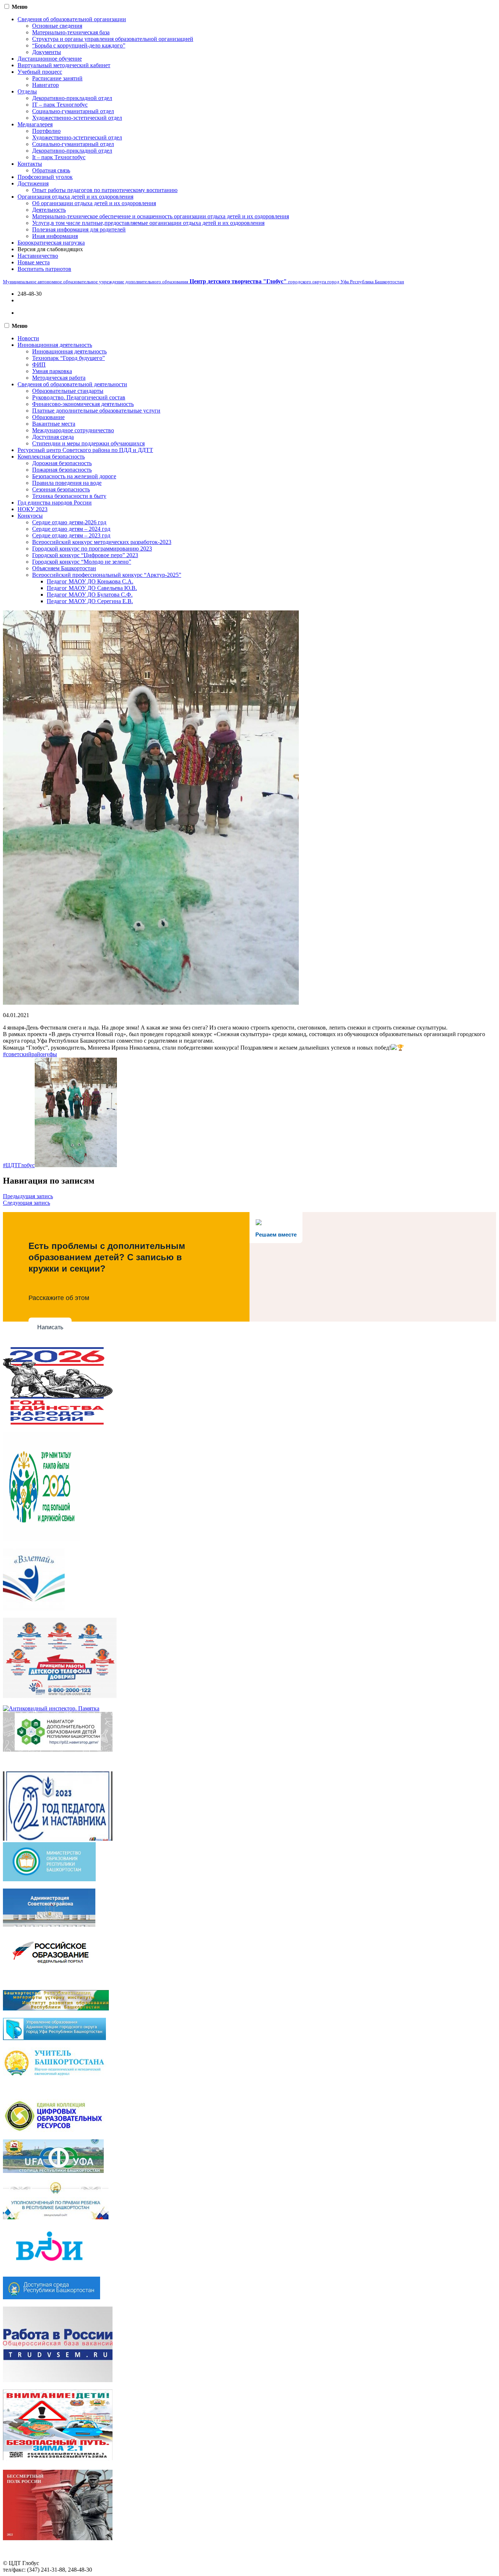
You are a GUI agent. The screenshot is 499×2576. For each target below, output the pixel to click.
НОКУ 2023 (33, 509)
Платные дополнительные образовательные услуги (96, 411)
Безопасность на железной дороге (74, 476)
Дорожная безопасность (62, 463)
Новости (28, 338)
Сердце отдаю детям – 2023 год (71, 535)
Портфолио (46, 131)
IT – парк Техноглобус (60, 105)
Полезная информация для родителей (79, 229)
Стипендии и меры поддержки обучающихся (88, 443)
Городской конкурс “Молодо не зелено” (82, 562)
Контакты (30, 164)
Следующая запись (26, 1203)
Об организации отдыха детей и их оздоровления (94, 203)
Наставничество (38, 256)
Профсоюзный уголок (45, 177)
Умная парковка (52, 371)
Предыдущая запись (28, 1196)
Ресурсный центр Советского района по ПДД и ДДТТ (85, 450)
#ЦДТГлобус (19, 1165)
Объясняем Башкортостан (64, 568)
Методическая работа (59, 378)
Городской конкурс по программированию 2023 (92, 549)
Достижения (33, 183)
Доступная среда (53, 437)
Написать (50, 1327)
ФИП (39, 365)
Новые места (34, 262)
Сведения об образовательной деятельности (72, 384)
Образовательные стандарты (68, 391)
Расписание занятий (57, 78)
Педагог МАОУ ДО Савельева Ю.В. (92, 588)
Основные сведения (57, 26)
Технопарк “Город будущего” (68, 358)
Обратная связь (51, 170)
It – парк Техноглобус (59, 157)
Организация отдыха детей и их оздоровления (75, 197)
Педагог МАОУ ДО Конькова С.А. (90, 581)
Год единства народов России (55, 503)
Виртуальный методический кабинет (64, 65)
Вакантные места (54, 424)
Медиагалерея (35, 124)
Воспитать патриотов (44, 269)
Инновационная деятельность (55, 345)
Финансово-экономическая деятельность (83, 404)
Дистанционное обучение (50, 59)
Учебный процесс (40, 72)
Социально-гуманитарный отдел (73, 111)
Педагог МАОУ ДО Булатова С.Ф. (90, 595)
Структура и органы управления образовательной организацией (113, 39)
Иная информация (55, 236)
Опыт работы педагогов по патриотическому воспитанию (105, 190)
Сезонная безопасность (61, 489)
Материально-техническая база (71, 32)
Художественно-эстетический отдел (77, 118)
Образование (48, 417)
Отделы (27, 91)
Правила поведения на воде (67, 483)
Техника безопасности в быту (69, 496)
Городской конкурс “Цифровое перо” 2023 (85, 555)
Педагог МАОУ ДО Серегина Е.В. (90, 601)
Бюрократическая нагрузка (51, 243)
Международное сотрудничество (73, 430)
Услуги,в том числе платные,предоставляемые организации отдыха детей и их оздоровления (148, 223)
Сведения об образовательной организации (72, 19)
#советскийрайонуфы (30, 1054)
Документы (47, 52)
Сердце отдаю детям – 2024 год (71, 529)
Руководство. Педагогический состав (79, 397)
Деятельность (49, 210)
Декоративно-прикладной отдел (72, 98)
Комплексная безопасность (51, 457)
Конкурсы (30, 516)
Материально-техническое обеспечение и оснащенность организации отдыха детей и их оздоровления (161, 216)
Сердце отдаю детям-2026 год (69, 522)
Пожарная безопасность (62, 470)
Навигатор (45, 85)
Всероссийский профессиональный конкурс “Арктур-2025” (107, 575)
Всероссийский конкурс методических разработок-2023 (102, 542)
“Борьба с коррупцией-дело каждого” (79, 45)
